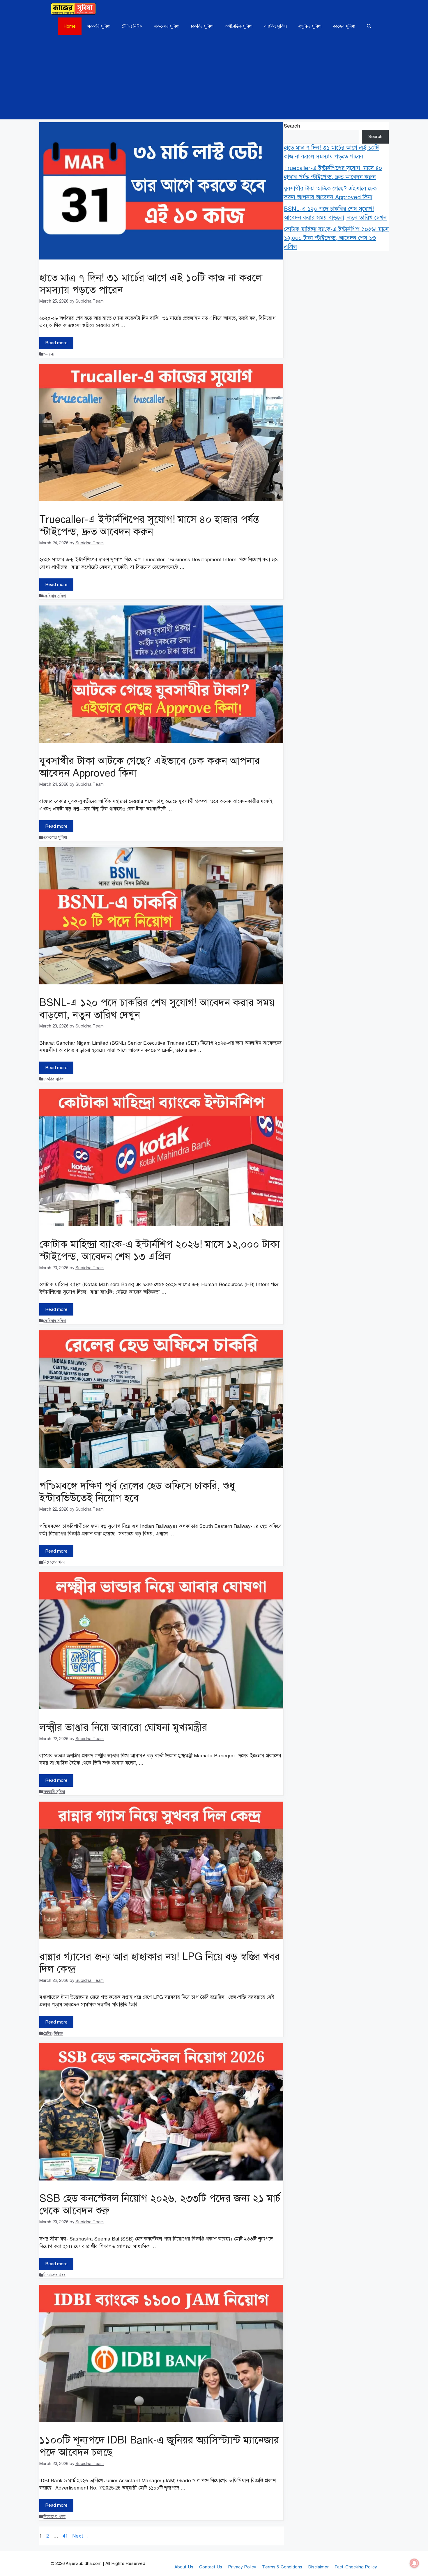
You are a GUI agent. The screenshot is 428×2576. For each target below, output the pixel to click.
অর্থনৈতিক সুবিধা (239, 26)
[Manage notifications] (414, 2563)
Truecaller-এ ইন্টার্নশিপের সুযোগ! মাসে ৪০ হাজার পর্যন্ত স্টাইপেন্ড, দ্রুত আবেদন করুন (149, 526)
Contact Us (211, 2567)
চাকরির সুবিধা (202, 26)
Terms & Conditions (282, 2567)
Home (70, 26)
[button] (369, 26)
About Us (184, 2567)
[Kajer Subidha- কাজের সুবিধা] (73, 9)
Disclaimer (318, 2567)
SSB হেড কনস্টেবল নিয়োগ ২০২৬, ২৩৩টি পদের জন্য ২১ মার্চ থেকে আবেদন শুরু (160, 2205)
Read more (56, 343)
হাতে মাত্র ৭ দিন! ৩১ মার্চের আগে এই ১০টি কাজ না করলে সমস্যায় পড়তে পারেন (151, 284)
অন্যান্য (49, 354)
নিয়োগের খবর (54, 1562)
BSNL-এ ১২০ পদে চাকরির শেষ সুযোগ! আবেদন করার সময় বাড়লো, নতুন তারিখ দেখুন (157, 1009)
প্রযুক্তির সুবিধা (310, 26)
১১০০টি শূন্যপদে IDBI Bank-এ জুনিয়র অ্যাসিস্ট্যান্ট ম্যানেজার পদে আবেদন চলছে (159, 2446)
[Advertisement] (214, 79)
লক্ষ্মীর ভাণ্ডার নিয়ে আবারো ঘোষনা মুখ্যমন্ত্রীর (123, 1727)
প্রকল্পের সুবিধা (167, 26)
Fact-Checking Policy (356, 2567)
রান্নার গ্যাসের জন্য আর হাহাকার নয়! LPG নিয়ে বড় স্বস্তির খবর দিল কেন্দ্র (160, 1963)
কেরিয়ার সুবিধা (55, 596)
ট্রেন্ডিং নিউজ (132, 26)
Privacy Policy (242, 2567)
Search (292, 126)
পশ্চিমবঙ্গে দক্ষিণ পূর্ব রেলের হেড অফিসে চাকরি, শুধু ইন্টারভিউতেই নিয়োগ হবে (137, 1492)
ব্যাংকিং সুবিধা (275, 26)
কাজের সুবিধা (344, 26)
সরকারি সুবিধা (99, 26)
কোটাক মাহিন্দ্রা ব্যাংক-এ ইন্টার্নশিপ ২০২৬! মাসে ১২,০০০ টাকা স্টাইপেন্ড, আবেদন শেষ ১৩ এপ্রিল (160, 1250)
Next (81, 2536)
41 (66, 2536)
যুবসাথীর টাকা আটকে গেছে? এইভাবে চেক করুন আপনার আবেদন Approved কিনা (150, 767)
